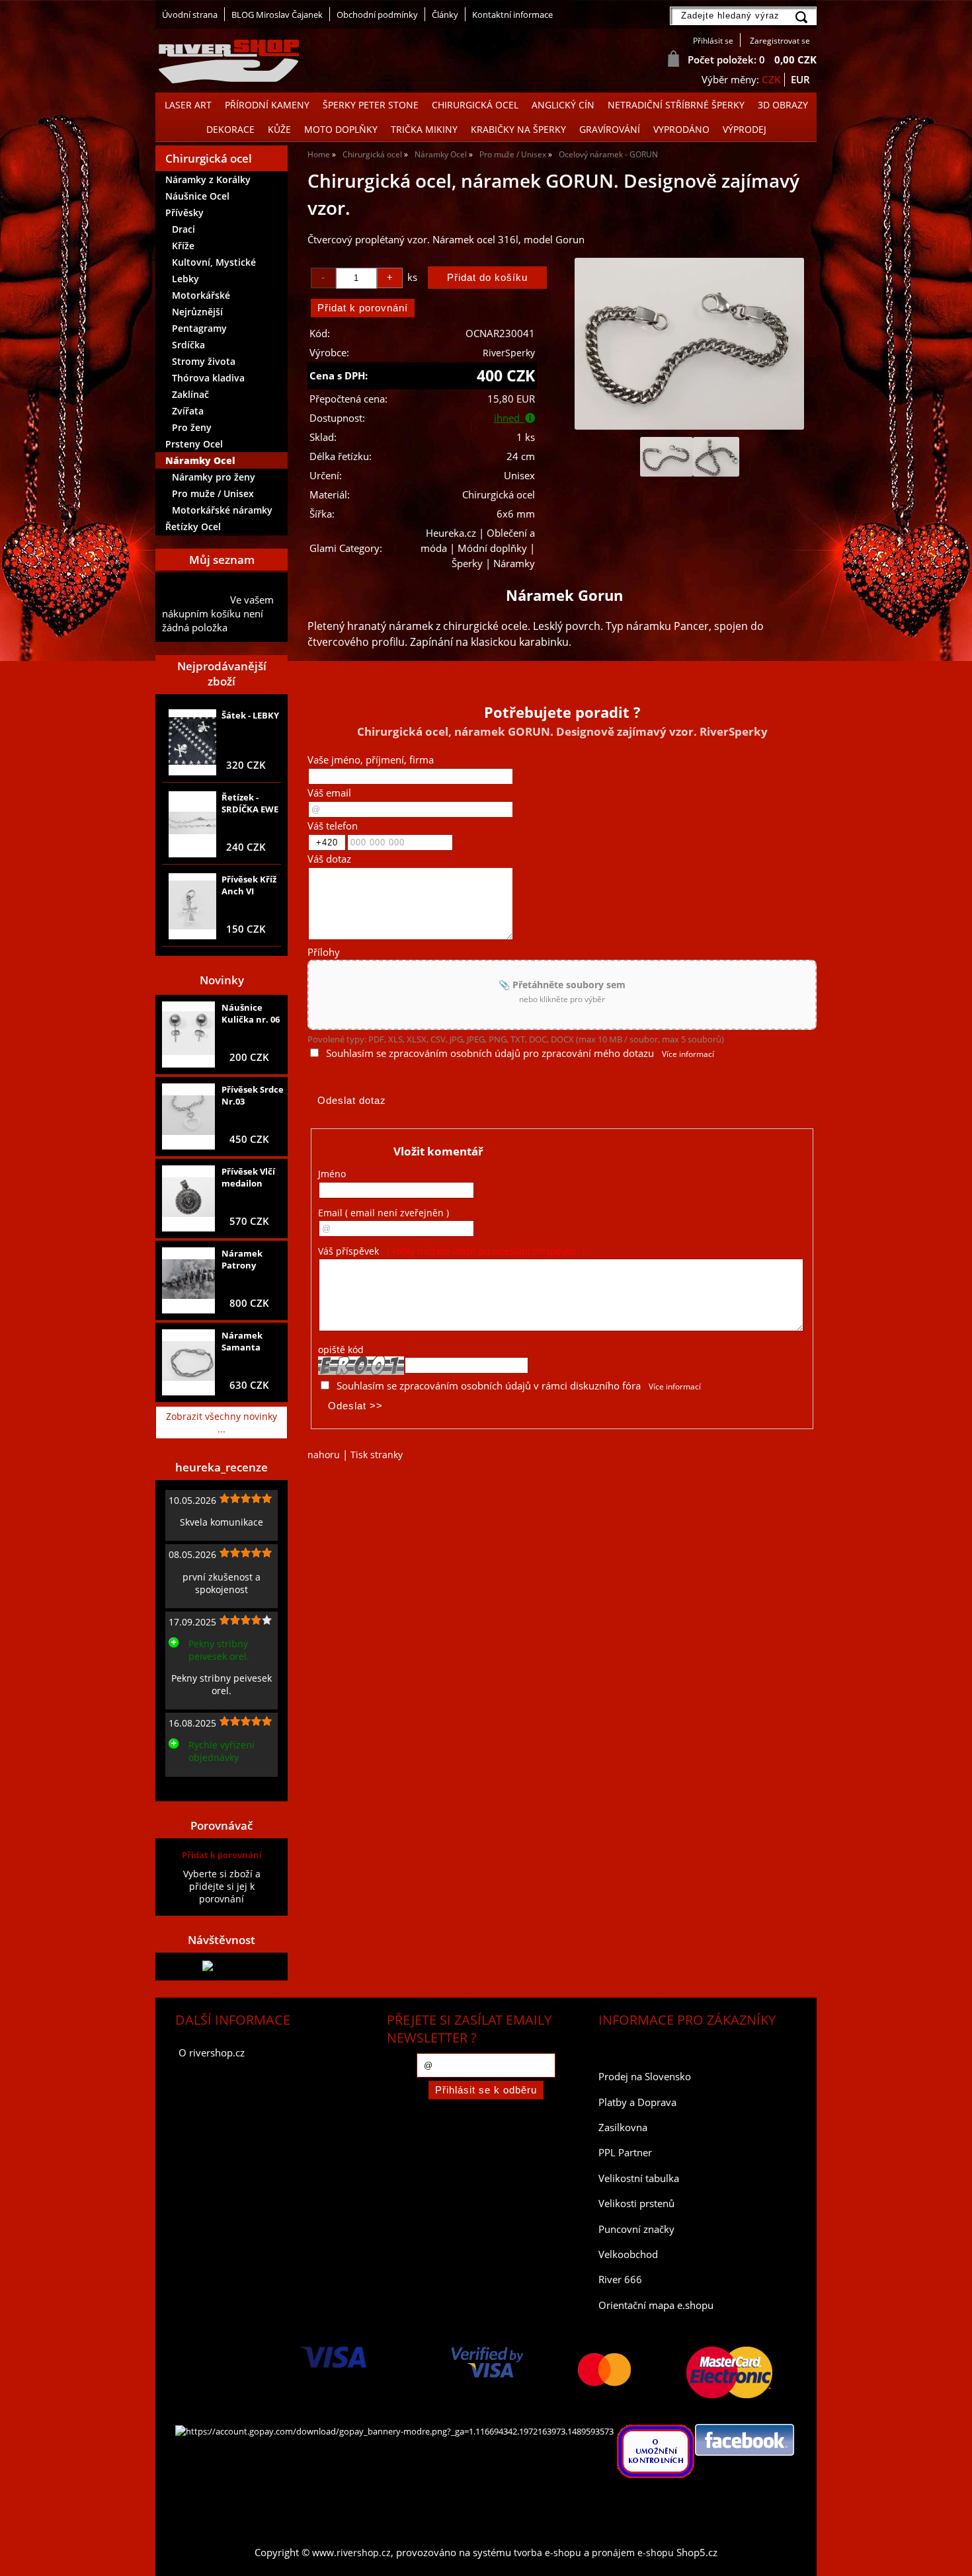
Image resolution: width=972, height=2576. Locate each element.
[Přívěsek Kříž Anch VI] (192, 906)
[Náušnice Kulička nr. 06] (188, 1035)
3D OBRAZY (783, 105)
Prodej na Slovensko (645, 2077)
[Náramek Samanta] (188, 1362)
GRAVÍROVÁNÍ (610, 129)
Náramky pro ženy (214, 477)
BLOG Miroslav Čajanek (277, 15)
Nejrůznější (197, 312)
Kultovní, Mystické (214, 262)
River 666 (620, 2280)
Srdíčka (188, 345)
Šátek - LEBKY (250, 715)
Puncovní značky (636, 2229)
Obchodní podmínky (377, 15)
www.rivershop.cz (351, 2553)
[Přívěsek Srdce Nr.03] (188, 1116)
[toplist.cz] (222, 1966)
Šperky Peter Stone (371, 105)
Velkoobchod (628, 2254)
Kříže (183, 246)
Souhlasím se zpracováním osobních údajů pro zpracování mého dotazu (490, 1053)
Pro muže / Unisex (213, 493)
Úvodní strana (190, 15)
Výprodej (745, 129)
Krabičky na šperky (518, 129)
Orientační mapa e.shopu (656, 2305)
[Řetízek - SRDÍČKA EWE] (192, 824)
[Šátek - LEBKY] (192, 742)
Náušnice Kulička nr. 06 (251, 1013)
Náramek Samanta (242, 1341)
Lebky (185, 279)
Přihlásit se (713, 41)
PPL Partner (625, 2153)
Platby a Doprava (637, 2102)
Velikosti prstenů (636, 2204)
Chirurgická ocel (475, 105)
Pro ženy (192, 427)
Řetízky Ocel (193, 527)
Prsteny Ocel (194, 444)
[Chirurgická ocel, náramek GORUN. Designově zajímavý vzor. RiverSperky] (689, 344)
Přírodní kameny (267, 105)
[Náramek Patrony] (188, 1280)
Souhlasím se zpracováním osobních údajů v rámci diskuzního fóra (489, 1386)
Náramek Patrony (242, 1259)
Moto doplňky (341, 129)
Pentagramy (199, 328)
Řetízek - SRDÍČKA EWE (250, 803)
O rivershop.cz (212, 2053)
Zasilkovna (623, 2127)
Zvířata (188, 411)
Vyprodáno (681, 129)
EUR (800, 80)
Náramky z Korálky (208, 179)
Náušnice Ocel (197, 196)
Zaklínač (190, 394)
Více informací (688, 1054)
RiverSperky (509, 353)
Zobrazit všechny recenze (218, 1787)
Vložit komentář (438, 1151)
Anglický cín (563, 105)
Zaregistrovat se (780, 41)
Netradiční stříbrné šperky (676, 105)
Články (445, 15)
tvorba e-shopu (547, 2553)
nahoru (324, 1455)
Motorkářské (201, 295)
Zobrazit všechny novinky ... (222, 1423)
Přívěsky (184, 213)
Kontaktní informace (512, 15)
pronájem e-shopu (633, 2553)
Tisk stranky (377, 1455)
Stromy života (204, 361)
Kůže (279, 129)
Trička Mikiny (424, 129)
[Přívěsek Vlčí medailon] (188, 1198)
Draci (183, 229)
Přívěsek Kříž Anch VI (249, 885)
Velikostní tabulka (639, 2178)
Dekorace (230, 129)
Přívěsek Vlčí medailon (248, 1177)
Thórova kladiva (208, 378)
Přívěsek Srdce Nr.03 (253, 1095)
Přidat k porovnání (222, 1855)
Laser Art (188, 105)
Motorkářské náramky (222, 510)
